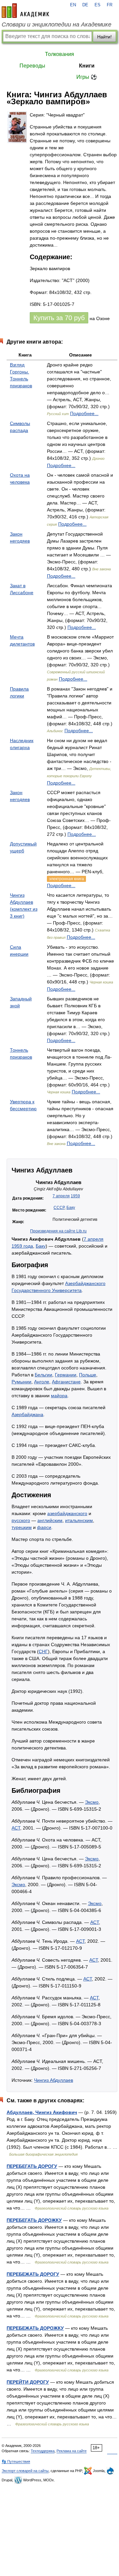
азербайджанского (67, 1513)
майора (59, 1396)
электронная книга (66, 879)
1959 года (22, 1246)
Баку (71, 1208)
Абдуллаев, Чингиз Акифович (42, 2112)
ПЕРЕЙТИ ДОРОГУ (28, 2382)
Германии (66, 1375)
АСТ (16, 1828)
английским (50, 1520)
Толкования (59, 54)
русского (21, 1520)
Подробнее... (84, 413)
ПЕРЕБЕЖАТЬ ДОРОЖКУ (35, 2328)
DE (85, 5)
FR (110, 5)
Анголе (42, 1382)
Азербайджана (27, 1414)
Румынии (21, 1382)
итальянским (79, 1520)
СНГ (43, 1651)
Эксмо (92, 1802)
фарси (44, 1527)
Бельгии (43, 1375)
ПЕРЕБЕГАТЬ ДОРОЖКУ (34, 2220)
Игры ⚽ (87, 77)
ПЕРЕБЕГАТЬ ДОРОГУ (32, 2166)
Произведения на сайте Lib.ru (58, 1231)
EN (73, 5)
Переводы (32, 66)
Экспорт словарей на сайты (25, 2471)
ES (98, 5)
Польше (88, 1375)
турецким (22, 1527)
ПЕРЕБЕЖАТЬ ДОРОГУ (33, 2274)
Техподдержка (43, 2451)
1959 (75, 1196)
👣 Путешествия (16, 2461)
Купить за (59, 318)
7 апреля (61, 1196)
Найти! (104, 37)
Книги (87, 66)
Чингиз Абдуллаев (54, 2080)
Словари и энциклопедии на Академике (57, 24)
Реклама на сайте (72, 2451)
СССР (59, 1208)
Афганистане (66, 1382)
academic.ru (25, 11)
